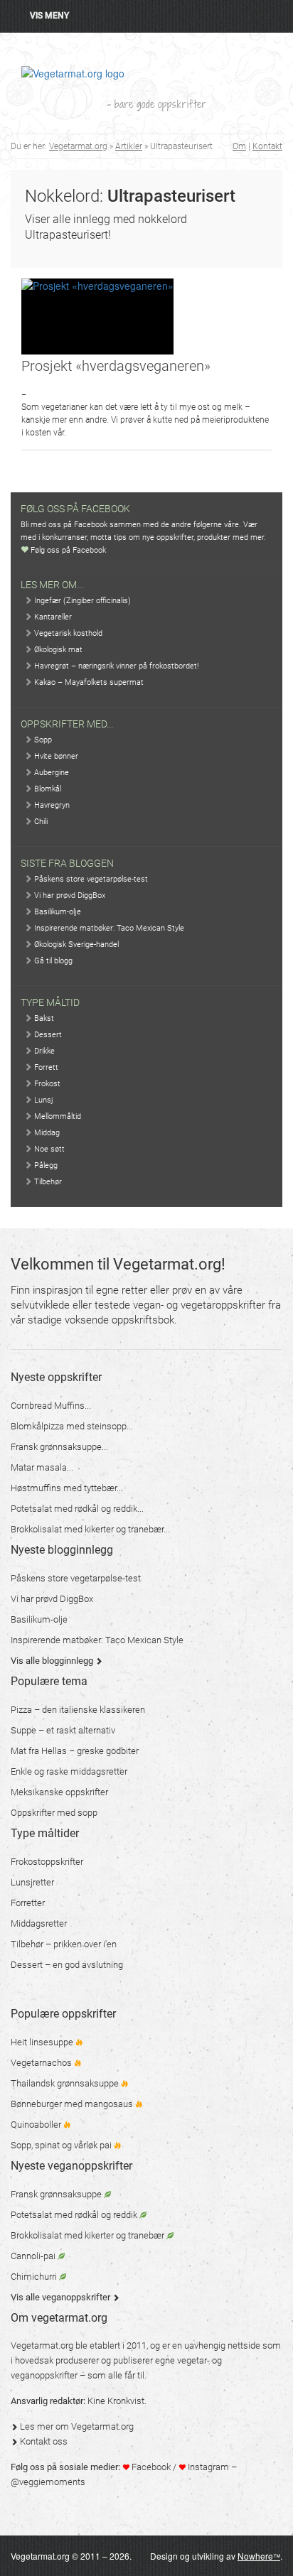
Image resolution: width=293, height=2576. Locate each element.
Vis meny (49, 16)
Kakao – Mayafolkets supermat (88, 682)
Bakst (43, 1018)
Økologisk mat (57, 650)
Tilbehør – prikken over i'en (64, 1944)
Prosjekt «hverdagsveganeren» (116, 366)
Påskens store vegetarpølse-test (90, 879)
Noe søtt (48, 1149)
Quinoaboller (37, 2125)
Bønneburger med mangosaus (73, 2104)
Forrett (45, 1067)
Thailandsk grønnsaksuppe (66, 2083)
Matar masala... (42, 1467)
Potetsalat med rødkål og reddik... (77, 1509)
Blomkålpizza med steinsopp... (72, 1426)
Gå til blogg (52, 961)
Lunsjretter (32, 1882)
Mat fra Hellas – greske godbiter (75, 1751)
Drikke (43, 1051)
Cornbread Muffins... (51, 1406)
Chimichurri (35, 2277)
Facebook (150, 2467)
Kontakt (267, 146)
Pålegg (45, 1165)
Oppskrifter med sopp (54, 1813)
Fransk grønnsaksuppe (57, 2194)
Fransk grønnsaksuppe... (59, 1447)
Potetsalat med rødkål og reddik (75, 2215)
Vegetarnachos (42, 2063)
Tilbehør (47, 1182)
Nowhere (259, 2556)
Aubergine (50, 773)
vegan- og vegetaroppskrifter (199, 1305)
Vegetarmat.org (78, 146)
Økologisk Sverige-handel (75, 945)
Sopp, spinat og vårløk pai (62, 2145)
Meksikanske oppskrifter (59, 1792)
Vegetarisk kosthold (67, 633)
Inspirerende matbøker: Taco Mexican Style (108, 928)
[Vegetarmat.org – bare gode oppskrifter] (73, 72)
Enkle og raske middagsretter (69, 1771)
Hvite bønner (55, 756)
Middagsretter (39, 1923)
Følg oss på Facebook (67, 550)
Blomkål (47, 789)
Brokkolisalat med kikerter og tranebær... (90, 1529)
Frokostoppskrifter (47, 1862)
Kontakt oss (43, 2441)
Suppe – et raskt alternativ (63, 1730)
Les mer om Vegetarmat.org (76, 2426)
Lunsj (43, 1100)
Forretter (28, 1903)
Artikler (129, 146)
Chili (40, 822)
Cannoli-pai (34, 2256)
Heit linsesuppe (43, 2042)
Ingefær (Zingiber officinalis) (81, 601)
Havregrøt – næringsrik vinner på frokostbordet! (115, 666)
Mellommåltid (57, 1116)
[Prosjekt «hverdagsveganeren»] (97, 316)
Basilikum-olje (57, 912)
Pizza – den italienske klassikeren (78, 1710)
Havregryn (51, 805)
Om (239, 146)
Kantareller (52, 617)
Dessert (47, 1035)
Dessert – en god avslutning (67, 1965)
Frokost (46, 1084)
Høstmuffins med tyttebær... (67, 1488)
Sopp (42, 740)
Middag (46, 1133)
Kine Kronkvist (116, 2401)
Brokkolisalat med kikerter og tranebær (89, 2235)
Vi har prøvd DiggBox (69, 895)
